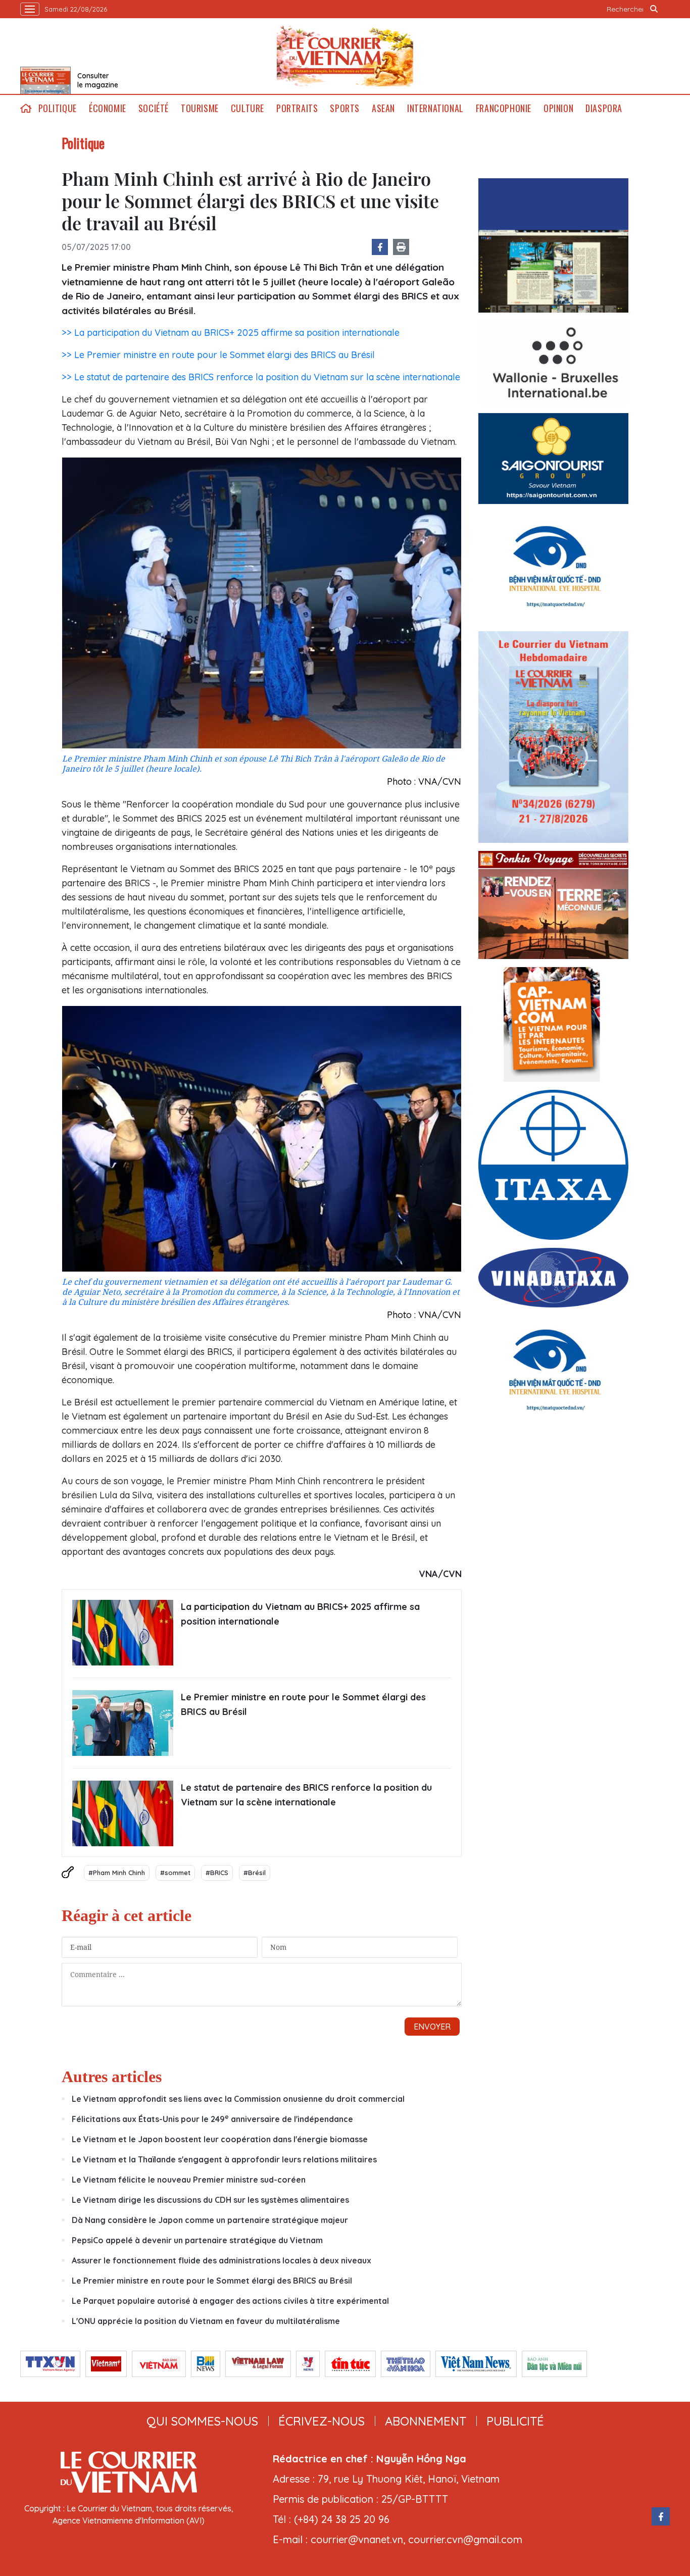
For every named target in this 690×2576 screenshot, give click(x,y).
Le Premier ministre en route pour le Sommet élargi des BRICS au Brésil (303, 1704)
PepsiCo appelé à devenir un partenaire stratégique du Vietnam (197, 2240)
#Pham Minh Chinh (117, 1873)
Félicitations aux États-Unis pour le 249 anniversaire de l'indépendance (212, 2119)
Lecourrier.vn (345, 56)
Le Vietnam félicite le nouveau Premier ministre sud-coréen (189, 2180)
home (26, 108)
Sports (345, 108)
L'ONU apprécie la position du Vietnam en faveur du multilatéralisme (206, 2321)
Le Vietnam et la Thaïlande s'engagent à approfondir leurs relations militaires (224, 2159)
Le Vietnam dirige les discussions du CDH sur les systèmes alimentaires (210, 2200)
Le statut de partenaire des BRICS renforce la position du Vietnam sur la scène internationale (306, 1795)
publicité (515, 2421)
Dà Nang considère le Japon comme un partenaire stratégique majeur (210, 2220)
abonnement (426, 2421)
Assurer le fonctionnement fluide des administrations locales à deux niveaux (221, 2260)
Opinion (558, 108)
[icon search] (654, 9)
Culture (248, 108)
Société (154, 108)
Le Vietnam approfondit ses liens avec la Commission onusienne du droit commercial (238, 2099)
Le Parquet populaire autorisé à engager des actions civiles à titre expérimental (230, 2301)
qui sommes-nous (202, 2421)
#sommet (175, 1873)
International (435, 108)
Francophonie (504, 108)
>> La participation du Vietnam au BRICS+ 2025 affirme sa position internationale (231, 333)
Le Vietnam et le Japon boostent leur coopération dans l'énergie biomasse (220, 2139)
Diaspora (604, 108)
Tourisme (200, 108)
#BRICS (217, 1873)
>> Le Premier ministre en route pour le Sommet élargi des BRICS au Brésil (218, 355)
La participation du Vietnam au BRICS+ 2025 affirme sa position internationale (300, 1614)
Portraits (297, 108)
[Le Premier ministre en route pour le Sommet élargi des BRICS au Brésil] (123, 1723)
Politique (58, 108)
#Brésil (255, 1873)
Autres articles (112, 2077)
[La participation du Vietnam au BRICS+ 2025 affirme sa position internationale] (123, 1633)
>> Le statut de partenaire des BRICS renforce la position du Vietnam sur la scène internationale (261, 377)
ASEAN (383, 108)
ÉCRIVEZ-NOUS (322, 2421)
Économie (108, 108)
